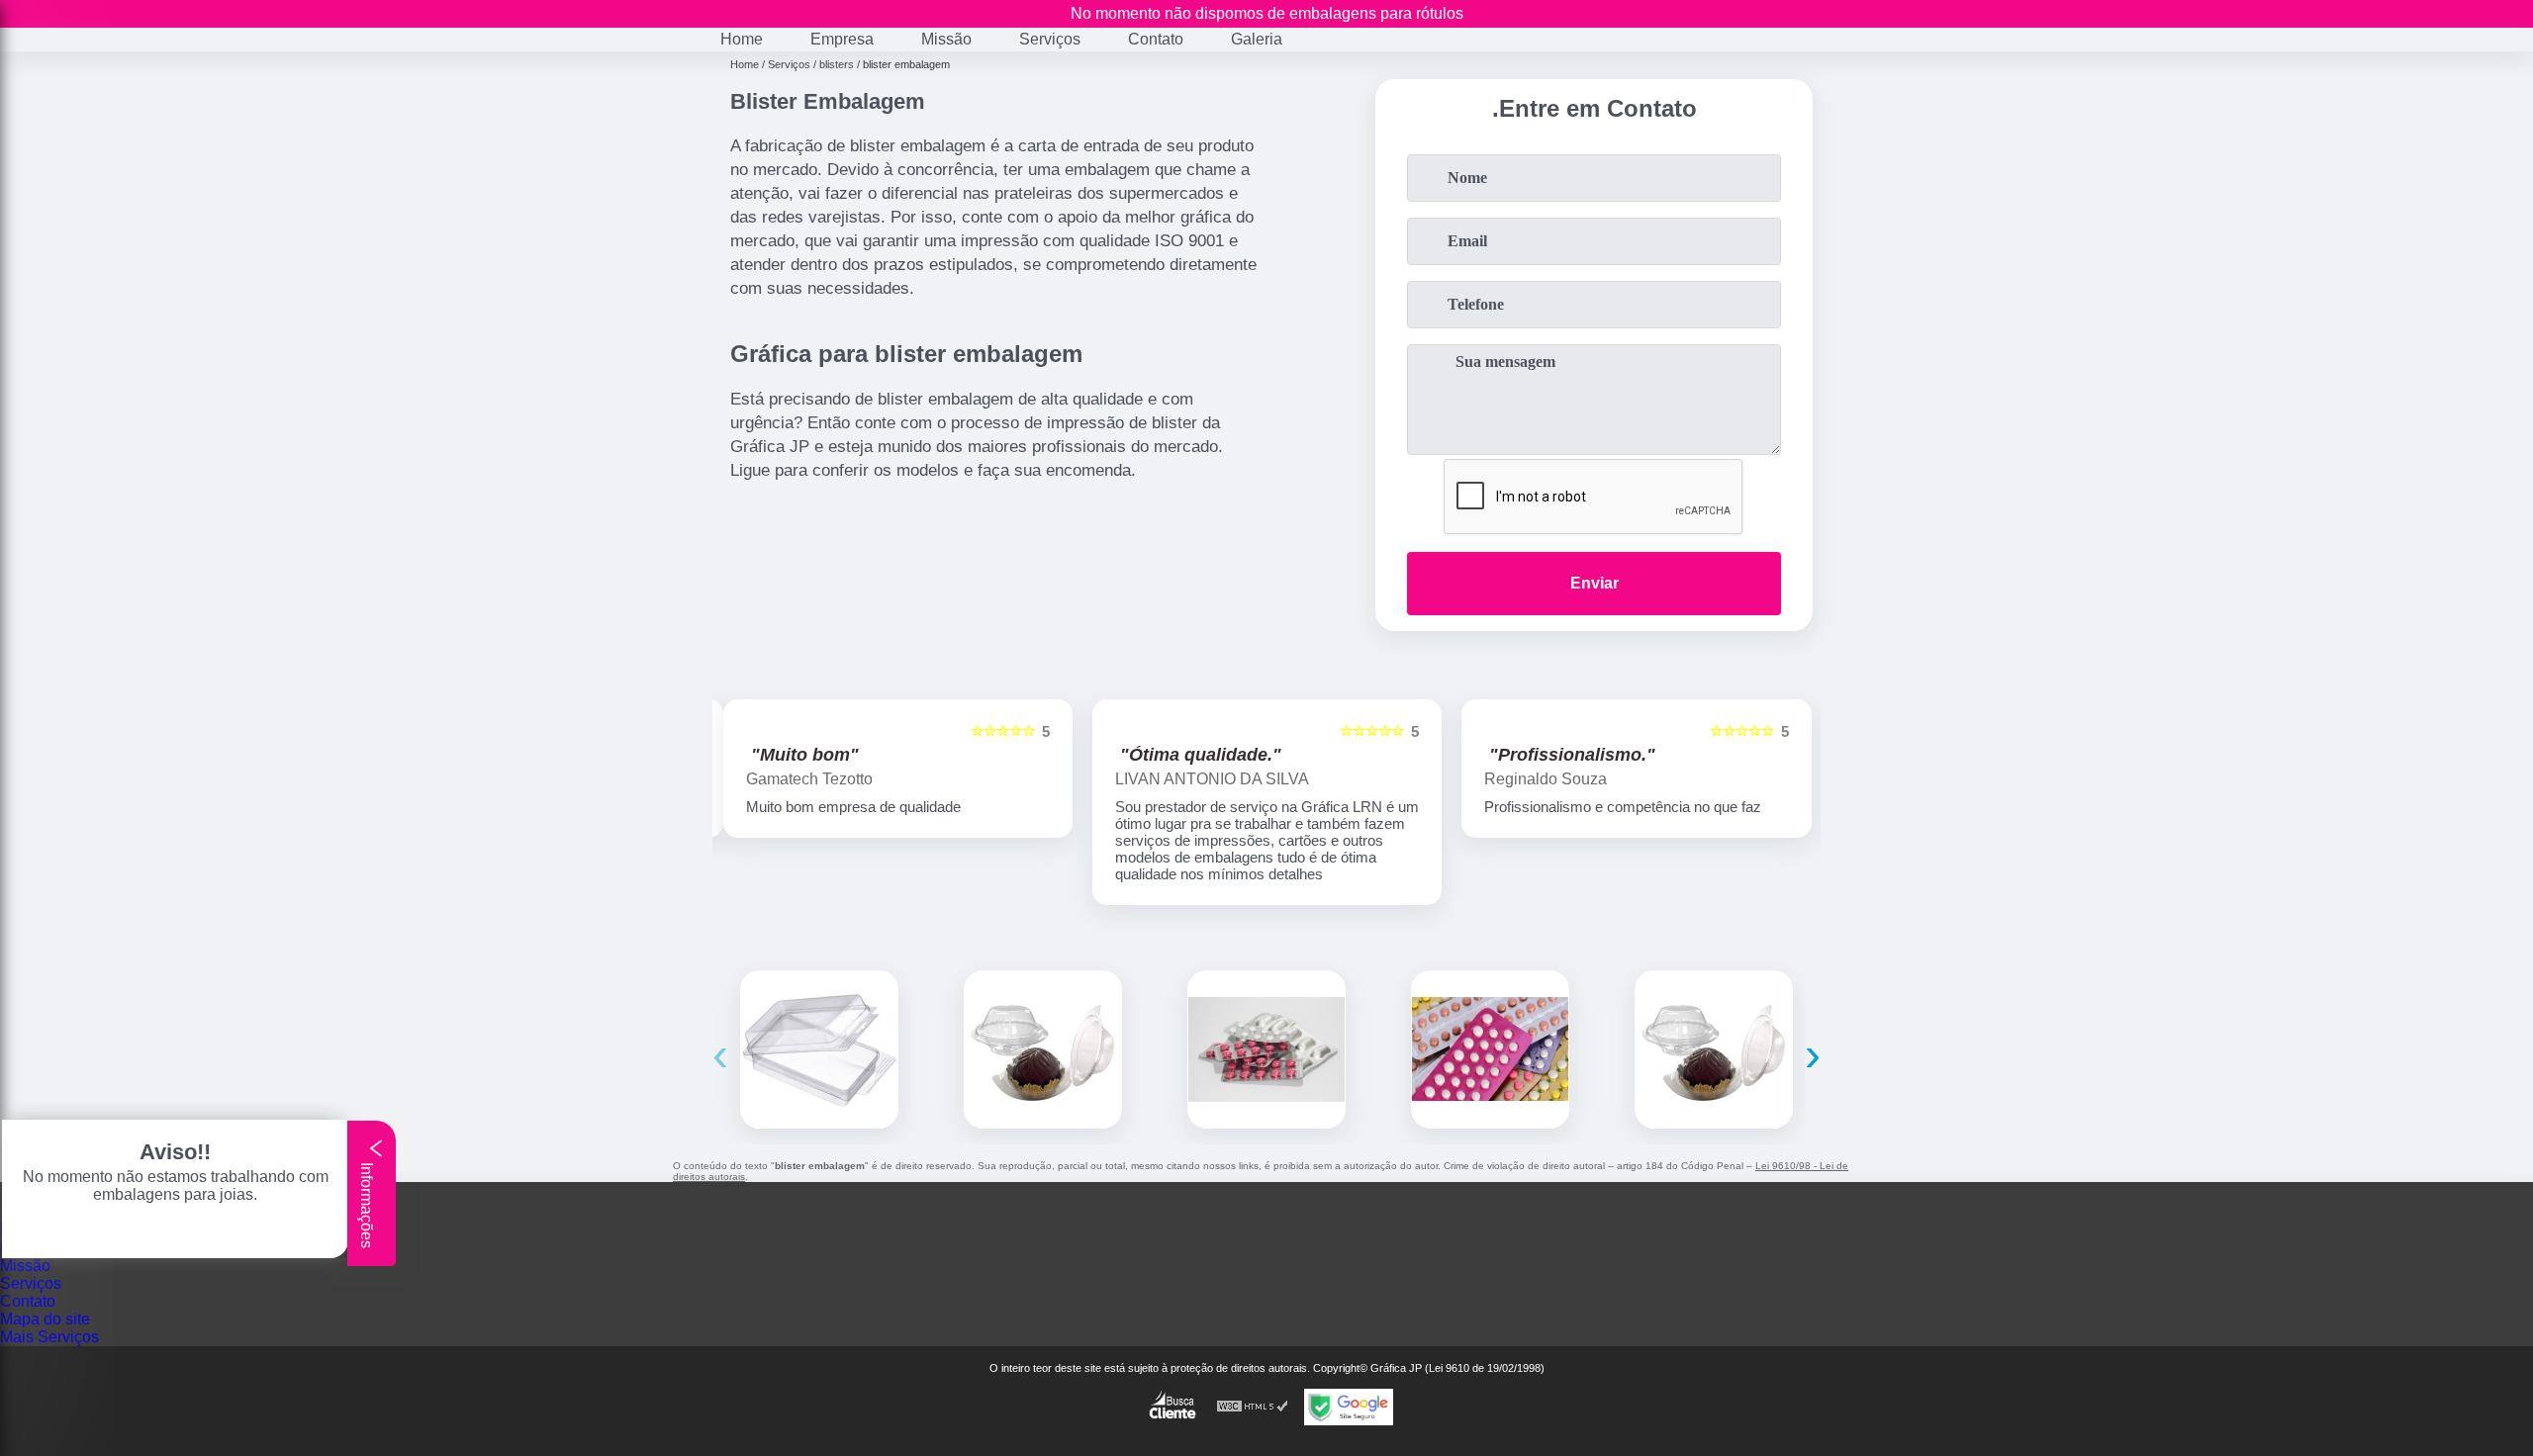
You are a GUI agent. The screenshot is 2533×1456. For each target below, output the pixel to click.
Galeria (1257, 39)
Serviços (1050, 39)
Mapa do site (45, 1319)
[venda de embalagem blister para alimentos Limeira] (1714, 1049)
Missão (946, 39)
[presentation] (720, 1054)
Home (742, 39)
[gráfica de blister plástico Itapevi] (819, 1049)
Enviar (1595, 583)
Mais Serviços (49, 1337)
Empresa (842, 39)
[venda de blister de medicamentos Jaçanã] (1266, 1049)
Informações (367, 1203)
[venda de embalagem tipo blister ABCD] (1490, 1049)
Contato (1156, 39)
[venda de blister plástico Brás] (1043, 1049)
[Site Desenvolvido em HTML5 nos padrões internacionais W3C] (1253, 1407)
